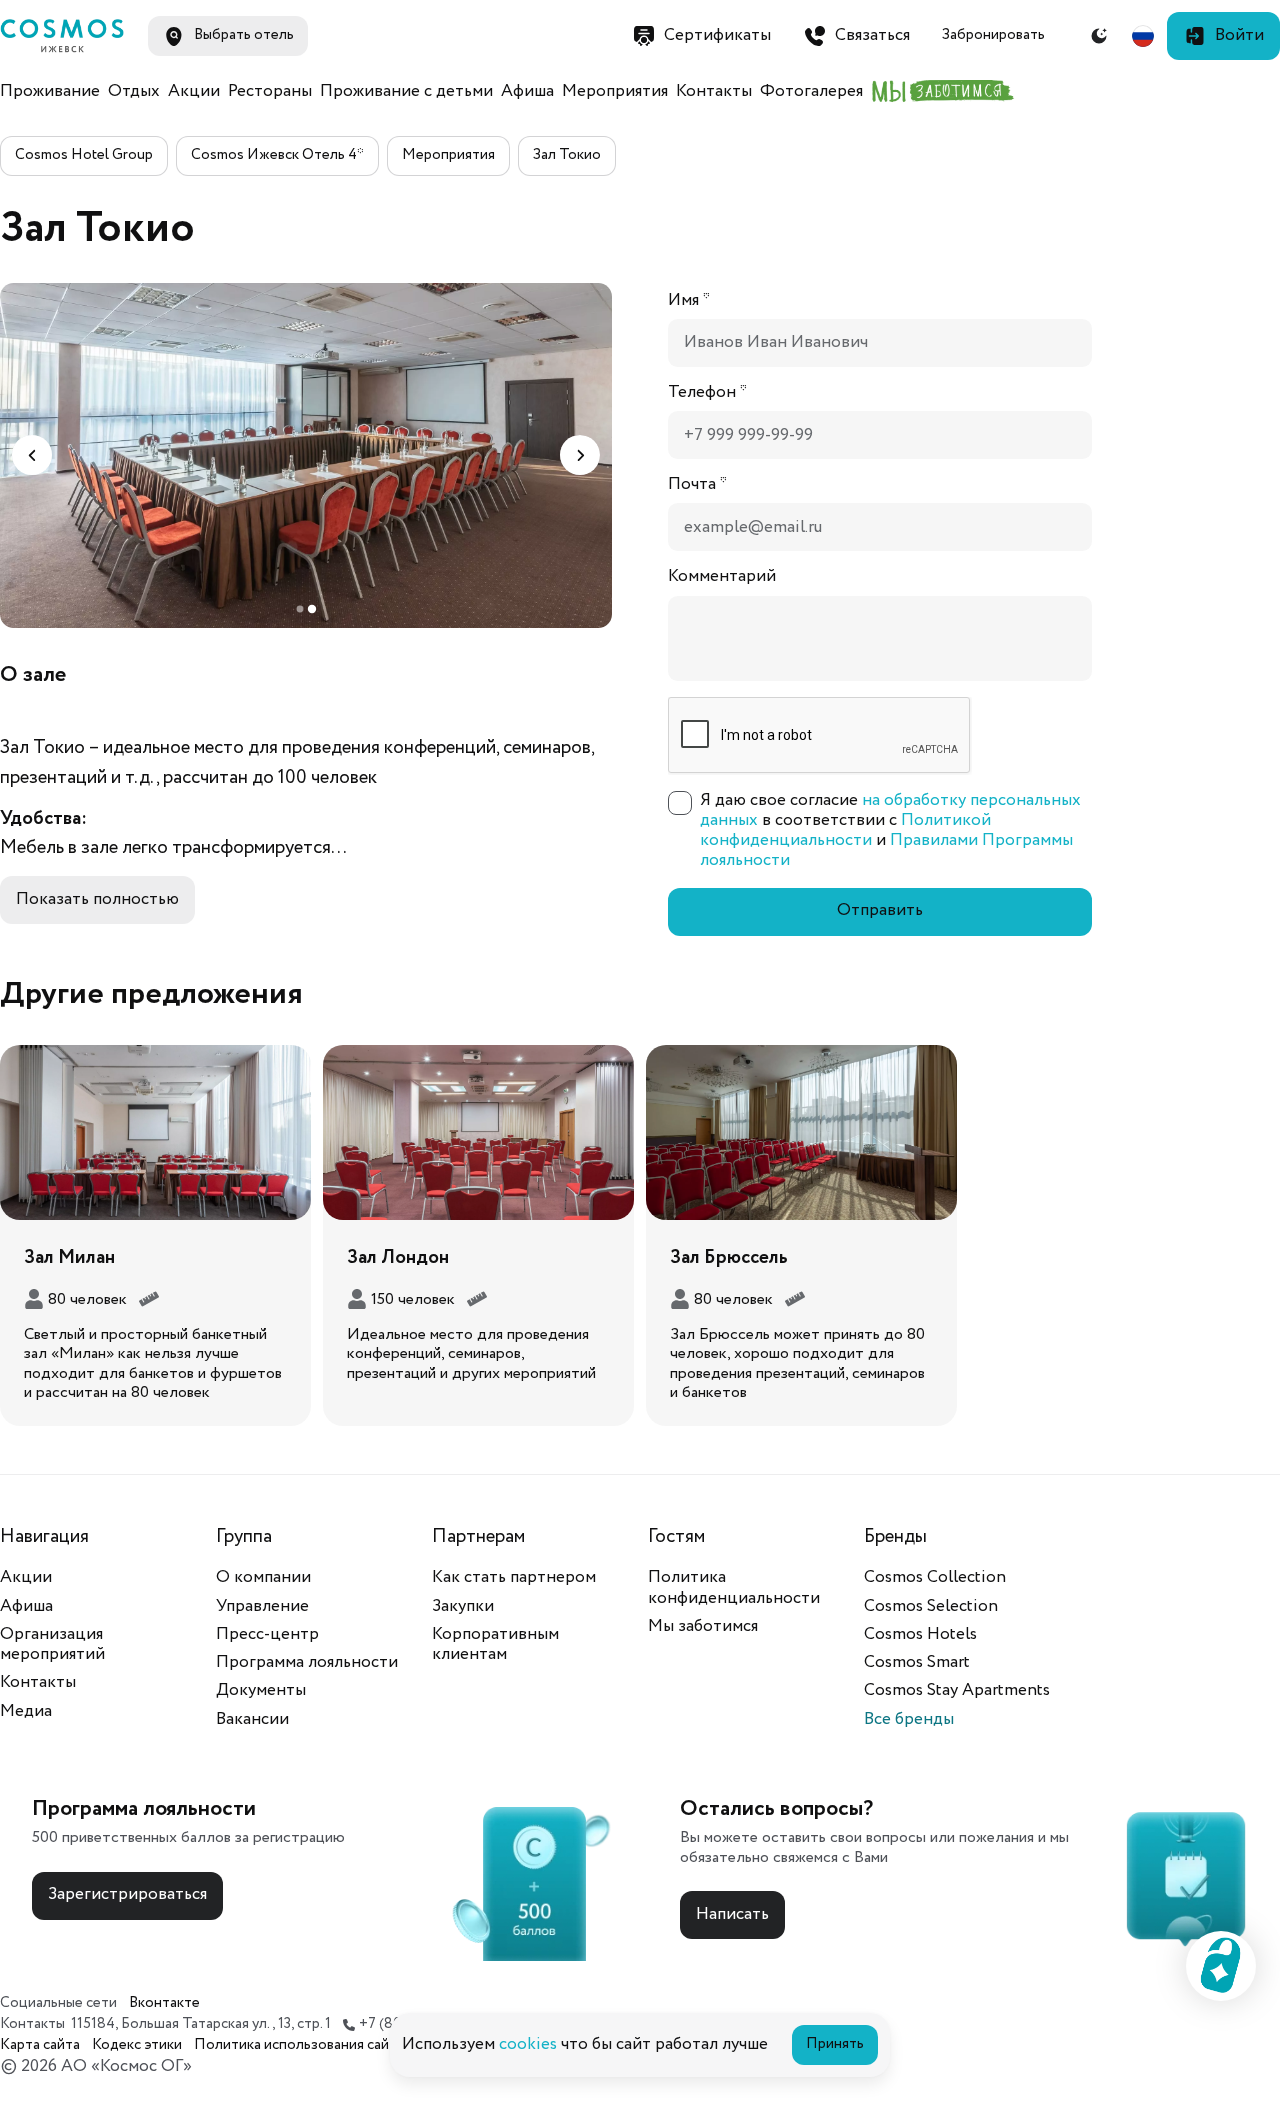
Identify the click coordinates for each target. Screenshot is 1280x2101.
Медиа (26, 1711)
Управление (262, 1606)
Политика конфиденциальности (734, 1587)
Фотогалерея (811, 91)
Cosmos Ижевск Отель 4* (277, 155)
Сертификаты (717, 35)
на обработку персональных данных (890, 810)
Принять (835, 2044)
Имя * (689, 301)
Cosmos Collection (935, 1577)
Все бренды (909, 1719)
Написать (732, 1914)
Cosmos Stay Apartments (957, 1690)
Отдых (134, 91)
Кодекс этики (137, 2045)
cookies (528, 2044)
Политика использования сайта (299, 2045)
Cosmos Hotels (920, 1634)
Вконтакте (164, 2003)
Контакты (714, 91)
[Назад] (32, 455)
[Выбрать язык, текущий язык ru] (1143, 36)
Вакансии (252, 1719)
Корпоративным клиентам (495, 1644)
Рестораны (270, 91)
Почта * (697, 485)
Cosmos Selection (931, 1606)
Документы (261, 1690)
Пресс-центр (267, 1634)
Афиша (527, 91)
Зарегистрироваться (127, 1894)
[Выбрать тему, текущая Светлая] (1099, 36)
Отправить (880, 910)
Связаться (872, 35)
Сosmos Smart (917, 1662)
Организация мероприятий (52, 1644)
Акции (194, 91)
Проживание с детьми (406, 91)
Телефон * (707, 393)
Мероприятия (615, 91)
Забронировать (993, 35)
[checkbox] (680, 803)
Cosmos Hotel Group (84, 155)
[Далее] (580, 455)
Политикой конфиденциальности (845, 830)
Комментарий (722, 577)
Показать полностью (97, 899)
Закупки (463, 1606)
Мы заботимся (703, 1626)
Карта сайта (40, 2045)
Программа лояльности (307, 1662)
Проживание (50, 91)
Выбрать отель (244, 35)
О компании (263, 1577)
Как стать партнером (514, 1577)
